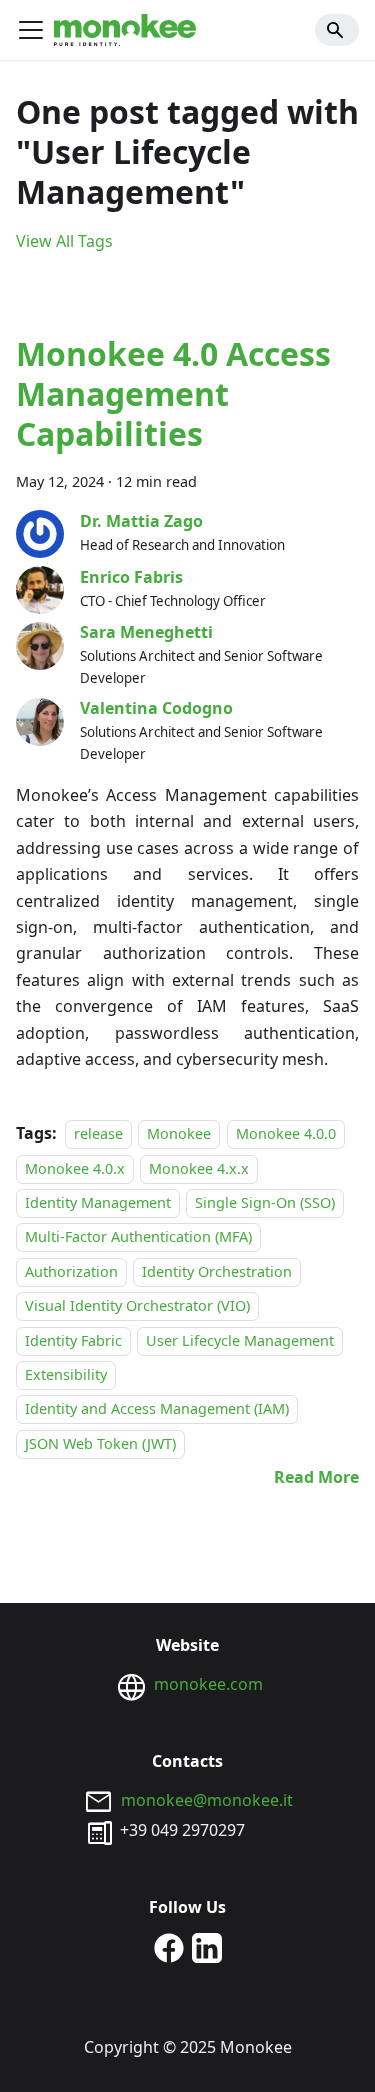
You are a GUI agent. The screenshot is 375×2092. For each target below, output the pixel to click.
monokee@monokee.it (207, 1800)
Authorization (71, 1271)
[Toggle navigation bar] (31, 30)
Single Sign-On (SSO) (265, 1202)
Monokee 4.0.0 (286, 1133)
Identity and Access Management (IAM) (157, 1409)
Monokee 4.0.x (75, 1168)
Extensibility (66, 1374)
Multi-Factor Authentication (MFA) (138, 1237)
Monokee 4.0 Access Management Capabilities (173, 393)
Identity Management (98, 1202)
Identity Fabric (73, 1340)
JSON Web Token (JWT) (100, 1443)
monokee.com (208, 1684)
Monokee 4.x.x (199, 1168)
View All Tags (64, 241)
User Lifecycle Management (240, 1340)
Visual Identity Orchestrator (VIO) (137, 1305)
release (98, 1133)
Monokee (179, 1133)
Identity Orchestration (217, 1271)
